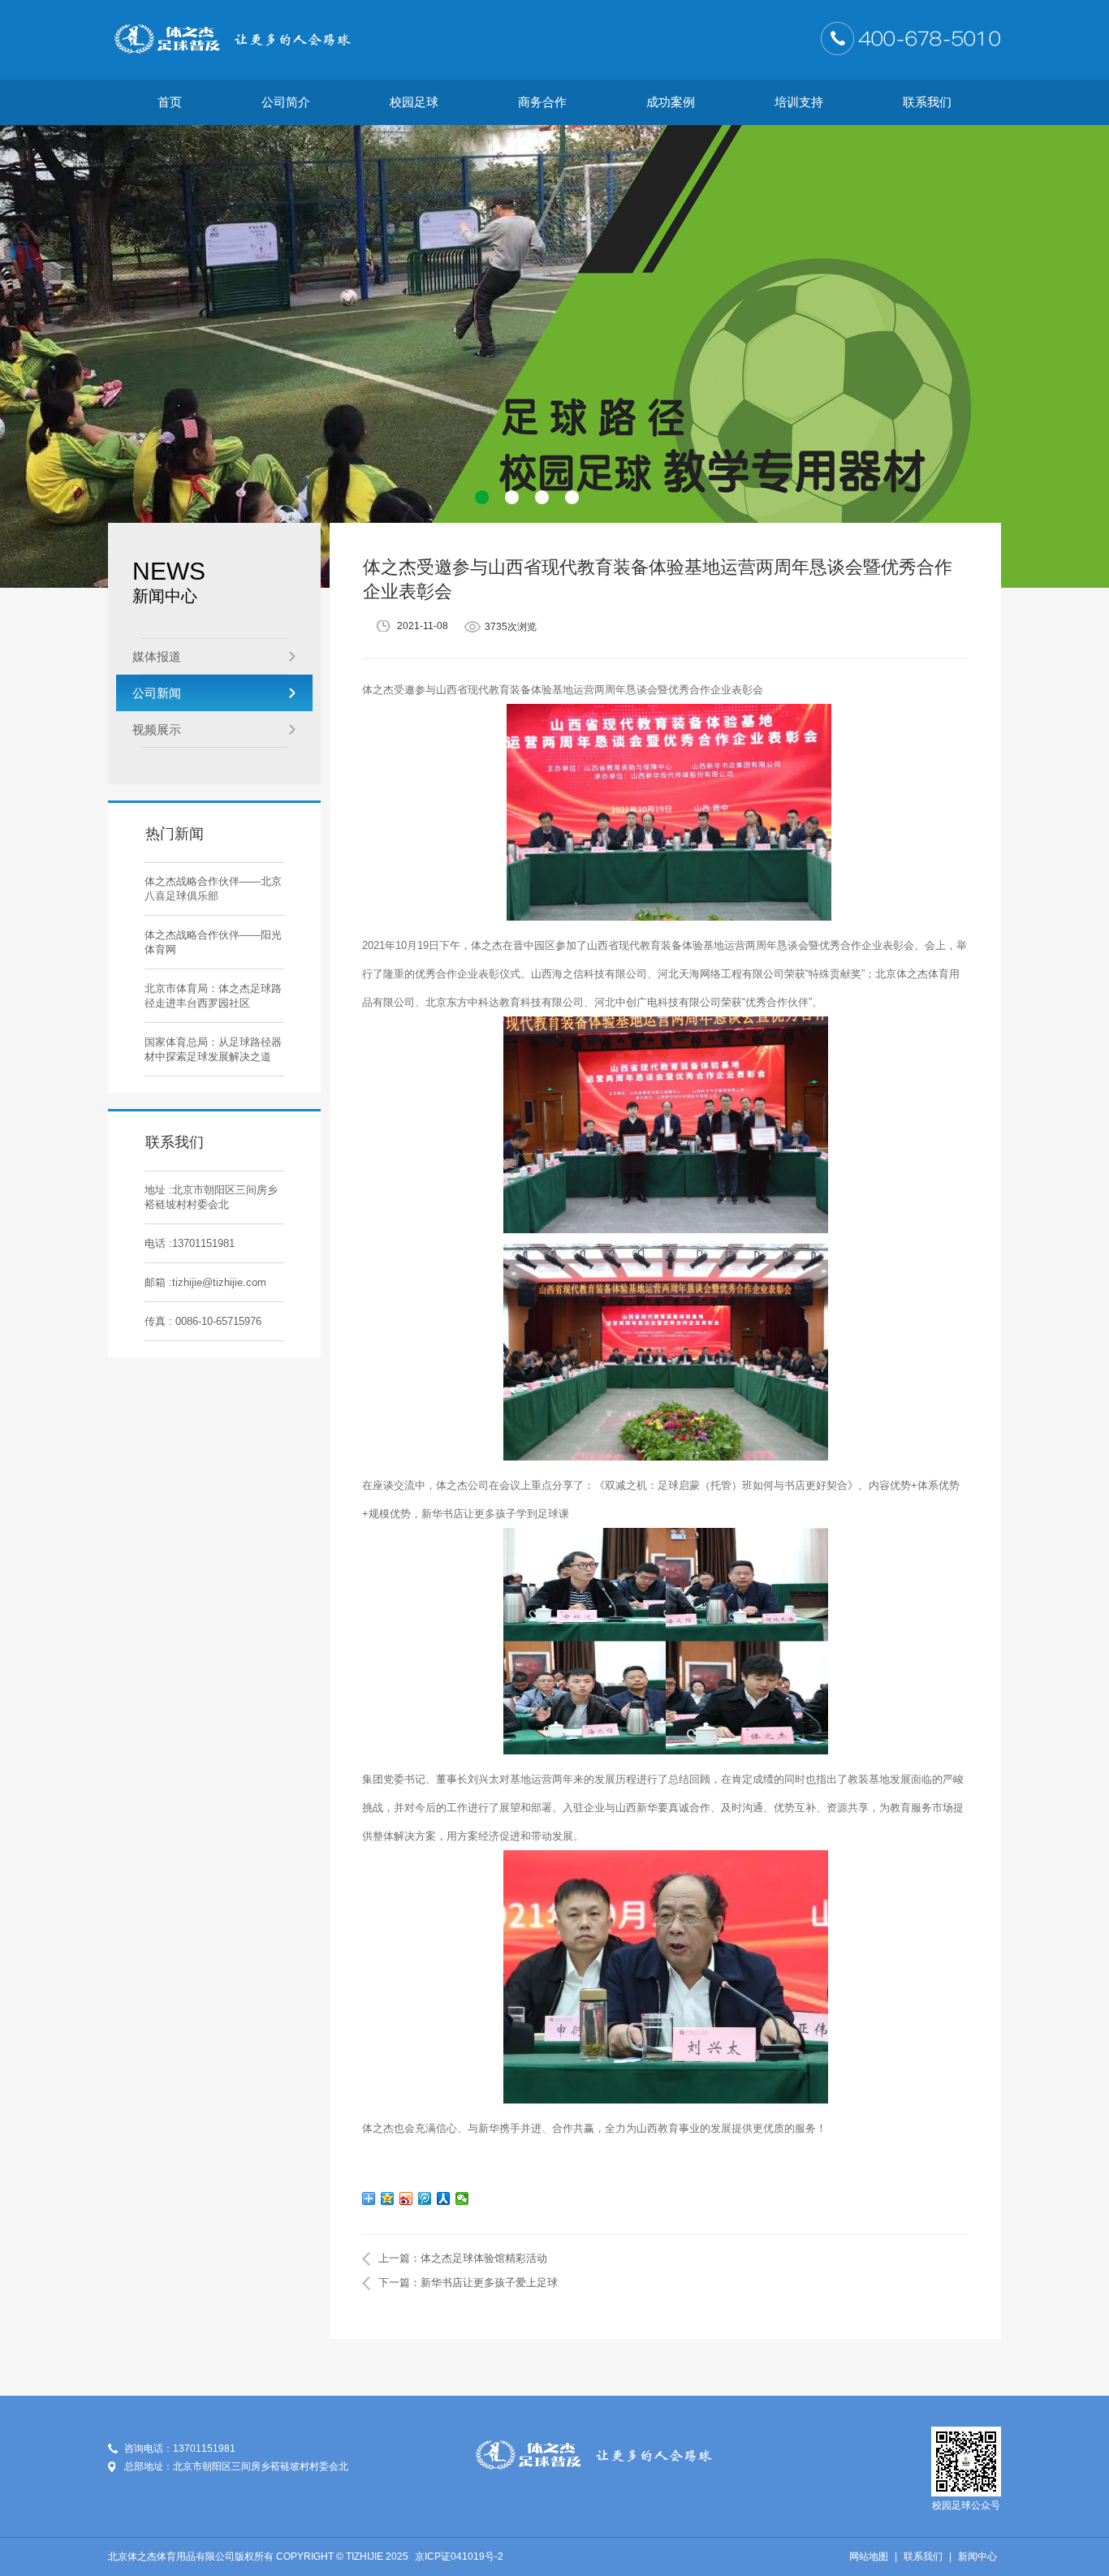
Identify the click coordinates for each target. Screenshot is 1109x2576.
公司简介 (286, 102)
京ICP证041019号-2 (459, 2557)
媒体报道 (157, 656)
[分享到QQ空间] (388, 2198)
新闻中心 (977, 2557)
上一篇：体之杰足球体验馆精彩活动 (463, 2258)
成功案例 (671, 102)
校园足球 (414, 102)
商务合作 (542, 102)
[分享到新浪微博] (406, 2198)
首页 (170, 102)
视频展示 (157, 729)
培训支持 (799, 102)
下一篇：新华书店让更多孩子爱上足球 (468, 2283)
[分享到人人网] (444, 2198)
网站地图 (869, 2557)
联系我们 (927, 102)
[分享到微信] (462, 2198)
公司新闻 (157, 693)
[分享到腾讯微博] (425, 2198)
